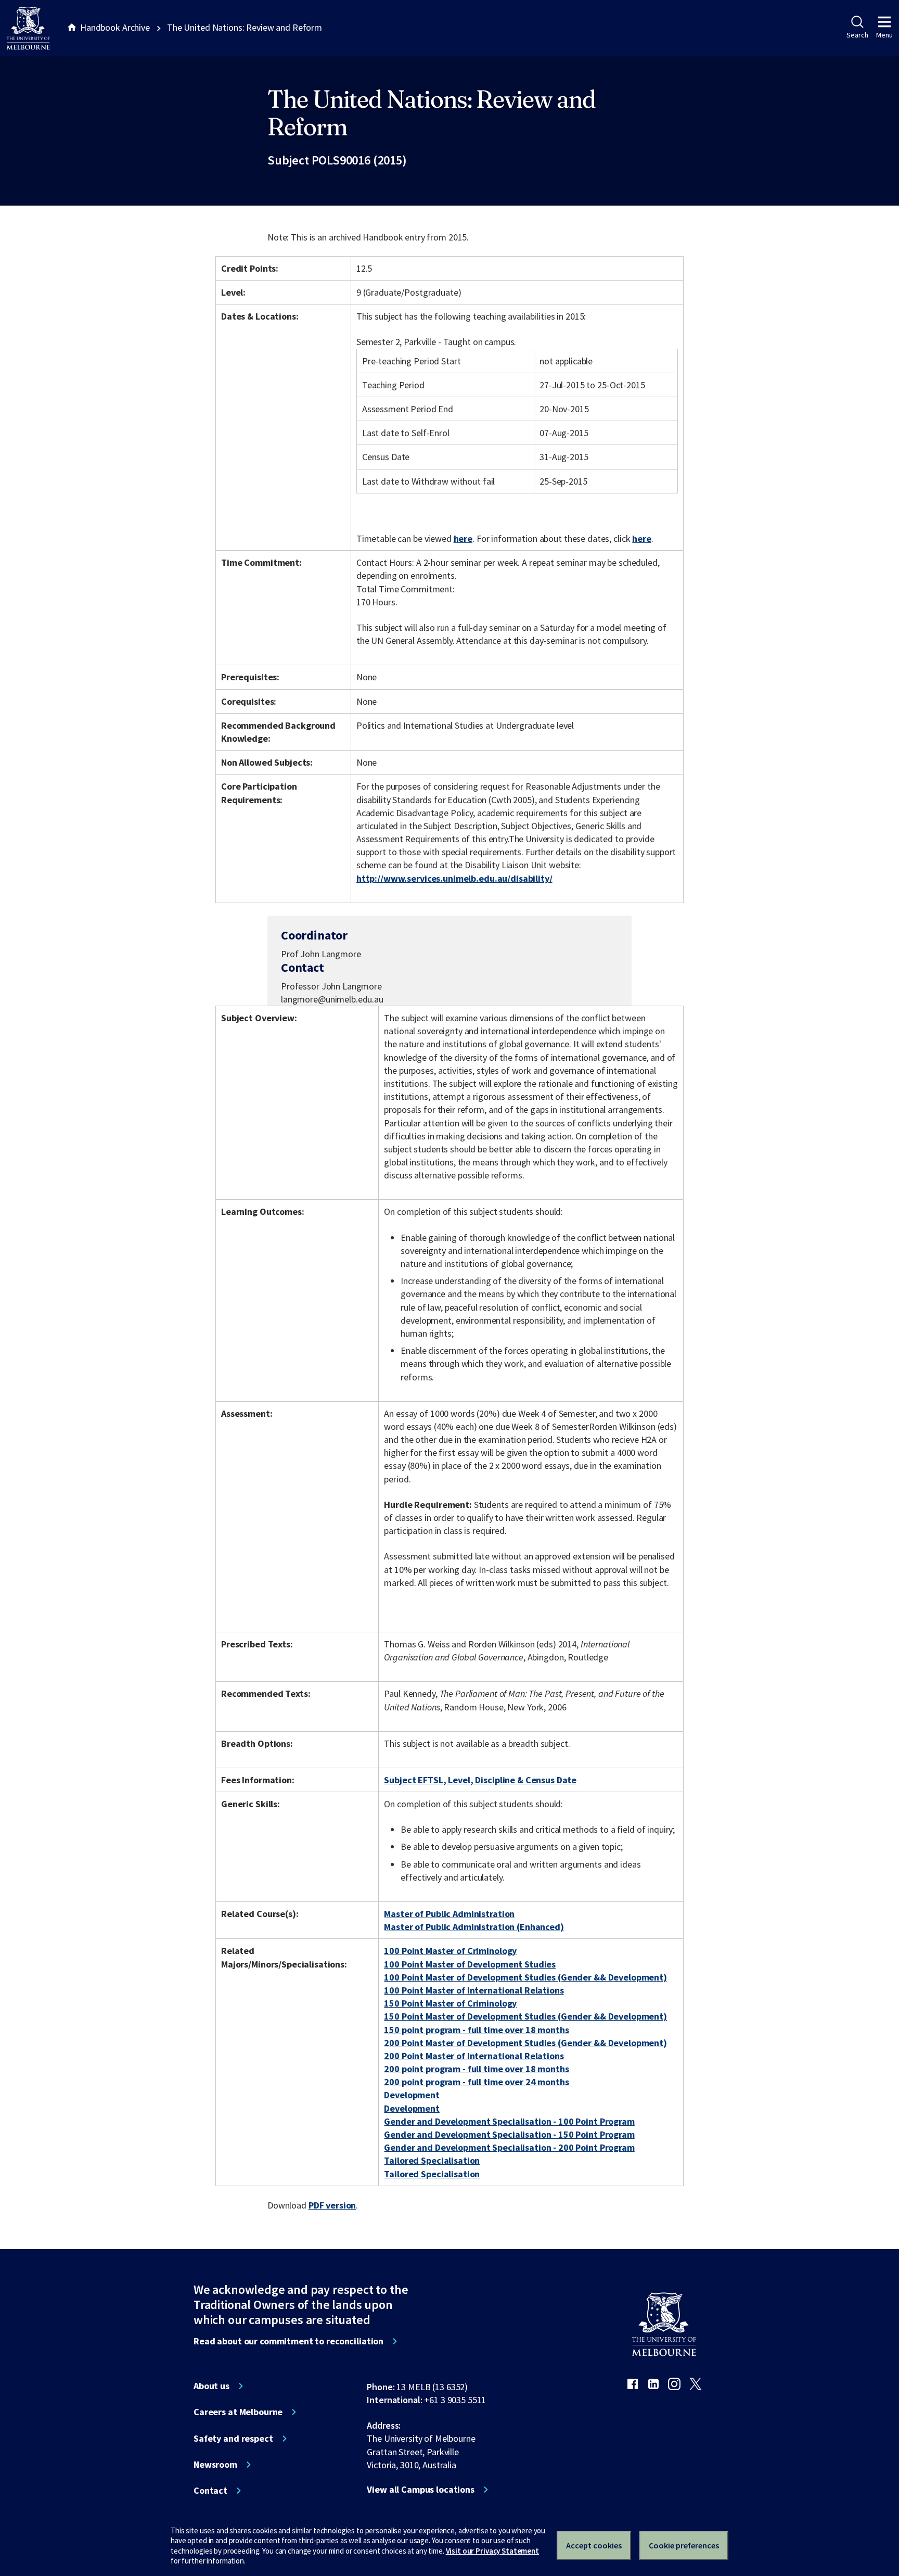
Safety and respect (233, 2439)
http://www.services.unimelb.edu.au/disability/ (454, 878)
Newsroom (215, 2465)
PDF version (332, 2205)
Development (412, 2095)
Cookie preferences (684, 2545)
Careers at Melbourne (238, 2412)
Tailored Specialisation (432, 2160)
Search (857, 35)
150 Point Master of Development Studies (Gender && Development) (525, 2016)
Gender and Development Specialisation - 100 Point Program (509, 2121)
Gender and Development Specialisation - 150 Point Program (509, 2134)
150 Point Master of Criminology (450, 2003)
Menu (884, 35)
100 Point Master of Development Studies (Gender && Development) (525, 1977)
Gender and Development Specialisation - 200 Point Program (509, 2147)
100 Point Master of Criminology (450, 1951)
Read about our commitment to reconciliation (288, 2341)
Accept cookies (594, 2545)
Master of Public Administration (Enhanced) (474, 1927)
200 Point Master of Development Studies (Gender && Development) (525, 2043)
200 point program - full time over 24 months (476, 2082)
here (463, 538)
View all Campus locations (421, 2490)
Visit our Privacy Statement (492, 2551)
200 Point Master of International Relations (474, 2056)
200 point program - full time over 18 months (476, 2069)
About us (211, 2386)
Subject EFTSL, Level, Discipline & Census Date (480, 1780)
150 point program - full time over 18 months (476, 2030)
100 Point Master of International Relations (474, 1990)
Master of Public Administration (449, 1914)
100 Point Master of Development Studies (470, 1964)
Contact (210, 2491)
